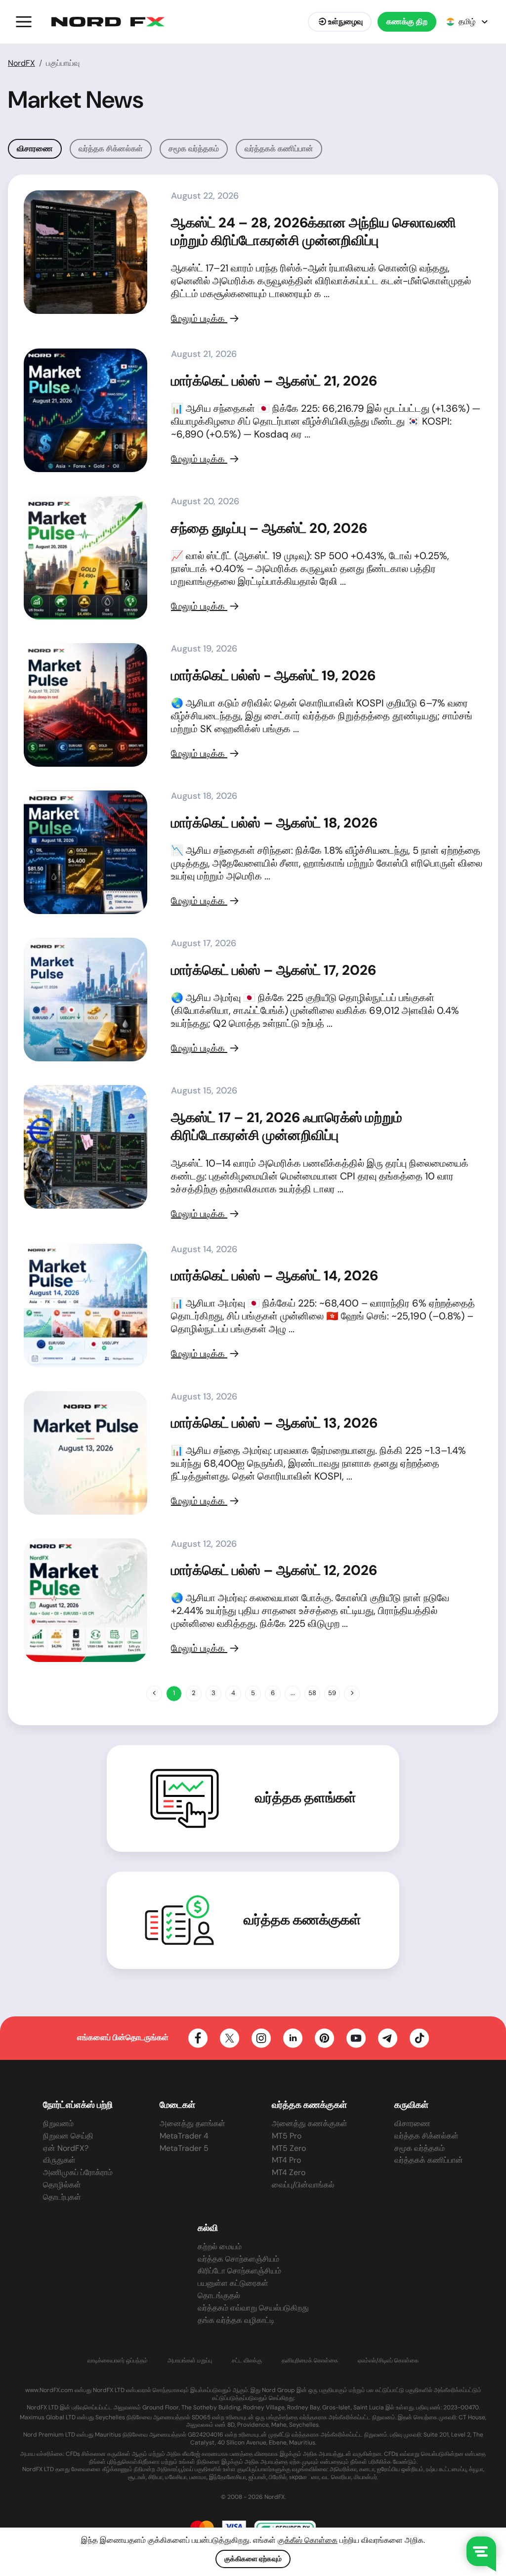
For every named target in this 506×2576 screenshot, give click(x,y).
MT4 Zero (289, 2172)
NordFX (21, 63)
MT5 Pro (287, 2136)
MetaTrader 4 (184, 2136)
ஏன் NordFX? (66, 2148)
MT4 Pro (286, 2160)
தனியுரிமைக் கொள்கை (310, 2361)
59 (332, 1693)
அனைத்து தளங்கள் (192, 2123)
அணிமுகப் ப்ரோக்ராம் (78, 2172)
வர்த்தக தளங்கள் (306, 1798)
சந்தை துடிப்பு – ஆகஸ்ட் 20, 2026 (269, 528)
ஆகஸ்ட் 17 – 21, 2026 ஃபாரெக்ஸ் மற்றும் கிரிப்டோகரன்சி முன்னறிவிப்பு (287, 1126)
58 (312, 1693)
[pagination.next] (352, 1694)
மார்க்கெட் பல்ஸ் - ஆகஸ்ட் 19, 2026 (273, 676)
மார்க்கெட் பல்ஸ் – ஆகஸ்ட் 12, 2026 (274, 1570)
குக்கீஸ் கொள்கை (308, 2540)
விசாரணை (412, 2123)
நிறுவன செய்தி (68, 2136)
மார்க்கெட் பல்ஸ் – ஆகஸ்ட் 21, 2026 (274, 381)
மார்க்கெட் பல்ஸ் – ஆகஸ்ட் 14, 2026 (274, 1276)
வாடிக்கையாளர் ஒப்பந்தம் (118, 2361)
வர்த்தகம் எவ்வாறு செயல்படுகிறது (253, 2308)
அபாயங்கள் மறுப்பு (190, 2361)
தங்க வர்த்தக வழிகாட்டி (236, 2320)
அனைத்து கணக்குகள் (310, 2123)
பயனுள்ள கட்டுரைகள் (233, 2283)
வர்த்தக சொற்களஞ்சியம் (238, 2259)
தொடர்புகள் (62, 2197)
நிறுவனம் (58, 2123)
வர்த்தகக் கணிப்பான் (279, 149)
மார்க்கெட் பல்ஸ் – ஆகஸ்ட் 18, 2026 (274, 823)
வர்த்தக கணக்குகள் (302, 1920)
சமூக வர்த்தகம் (194, 149)
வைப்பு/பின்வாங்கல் (303, 2185)
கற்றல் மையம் (220, 2247)
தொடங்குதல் (219, 2295)
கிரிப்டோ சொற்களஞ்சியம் (239, 2271)
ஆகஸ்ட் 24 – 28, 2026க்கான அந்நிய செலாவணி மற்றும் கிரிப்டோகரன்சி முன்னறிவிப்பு (314, 232)
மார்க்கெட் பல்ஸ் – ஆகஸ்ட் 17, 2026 (274, 970)
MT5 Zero (289, 2148)
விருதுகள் (59, 2160)
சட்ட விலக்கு (247, 2361)
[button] (24, 22)
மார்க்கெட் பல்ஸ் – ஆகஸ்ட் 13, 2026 (274, 1423)
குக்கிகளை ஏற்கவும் (253, 2559)
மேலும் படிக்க (199, 318)
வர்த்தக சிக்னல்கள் (111, 149)
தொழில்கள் (62, 2185)
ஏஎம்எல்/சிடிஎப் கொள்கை (388, 2361)
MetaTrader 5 (184, 2148)
